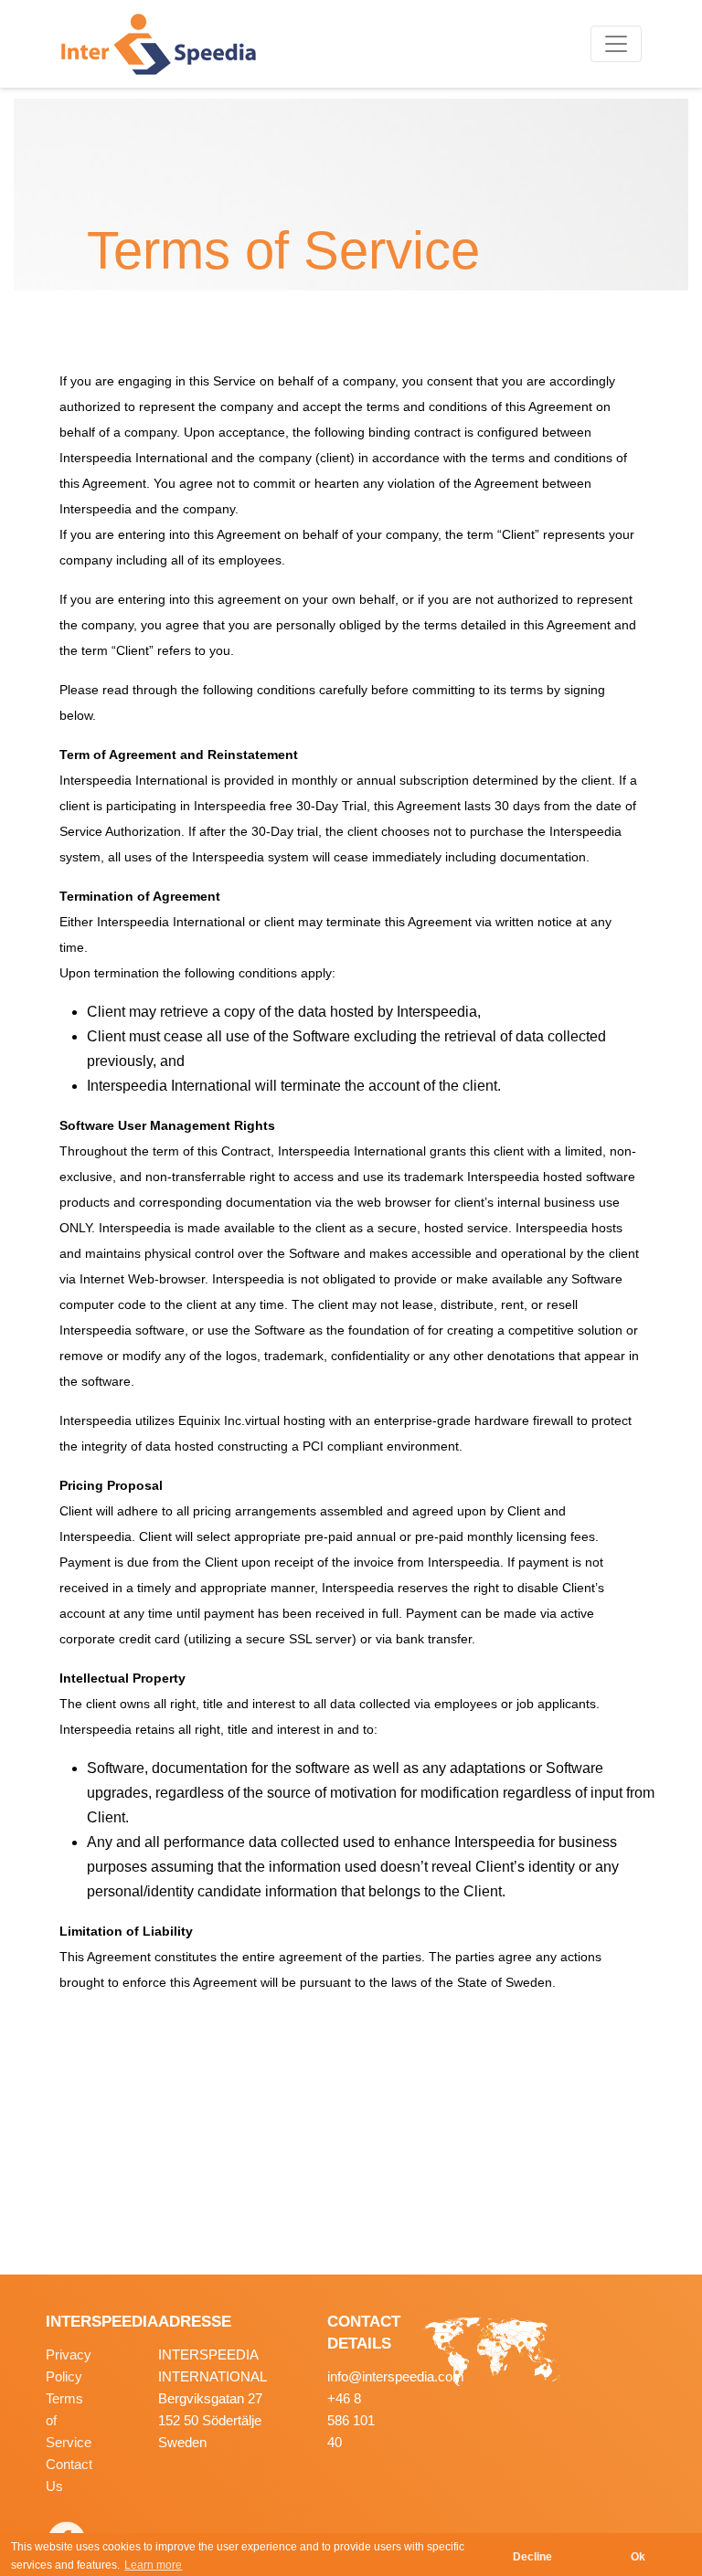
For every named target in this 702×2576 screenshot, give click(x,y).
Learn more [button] (153, 2565)
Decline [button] (532, 2557)
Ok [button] (638, 2557)
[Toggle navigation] (616, 44)
